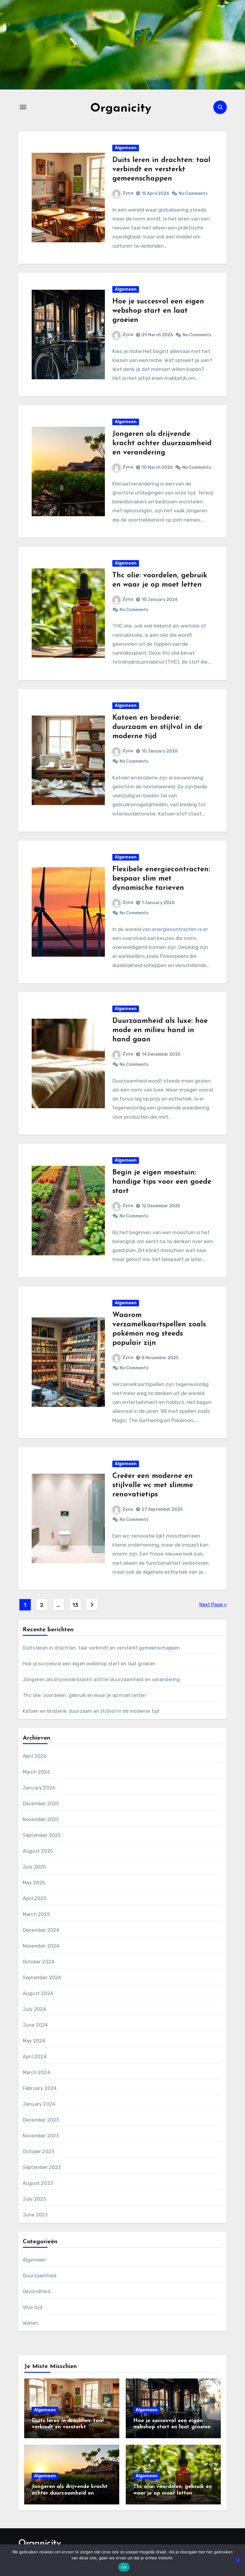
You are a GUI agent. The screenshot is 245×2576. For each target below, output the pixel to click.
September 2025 (42, 1835)
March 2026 (36, 1772)
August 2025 (38, 1851)
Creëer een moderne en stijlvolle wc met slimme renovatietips (153, 1485)
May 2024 (34, 2041)
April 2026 (35, 1756)
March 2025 (36, 1914)
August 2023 (38, 2183)
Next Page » (213, 1605)
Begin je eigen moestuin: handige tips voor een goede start (162, 1182)
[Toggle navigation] (23, 107)
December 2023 (41, 2120)
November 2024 (41, 1946)
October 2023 (38, 2152)
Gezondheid (37, 2291)
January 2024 (39, 2104)
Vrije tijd (32, 2307)
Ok (124, 2567)
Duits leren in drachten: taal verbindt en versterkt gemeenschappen (161, 169)
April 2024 (35, 2057)
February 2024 (40, 2088)
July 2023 (34, 2199)
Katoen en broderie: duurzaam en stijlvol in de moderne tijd (157, 727)
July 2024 (35, 2009)
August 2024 (38, 1993)
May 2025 (34, 1883)
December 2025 (41, 1804)
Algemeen (126, 148)
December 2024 (41, 1930)
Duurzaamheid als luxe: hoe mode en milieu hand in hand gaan (160, 1030)
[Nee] (238, 2560)
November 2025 (41, 1819)
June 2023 (35, 2215)
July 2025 (34, 1867)
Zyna (128, 193)
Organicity (121, 109)
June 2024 (35, 2025)
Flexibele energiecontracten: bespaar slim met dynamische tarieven (161, 879)
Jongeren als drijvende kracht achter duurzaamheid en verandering (162, 443)
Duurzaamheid (40, 2276)
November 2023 (41, 2136)
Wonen (30, 2323)
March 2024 (36, 2072)
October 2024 (39, 1962)
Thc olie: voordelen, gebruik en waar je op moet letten (85, 1695)
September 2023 (42, 2167)
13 (75, 1605)
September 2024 (42, 1978)
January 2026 (39, 1788)
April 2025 (35, 1899)
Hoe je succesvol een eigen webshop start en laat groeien (158, 311)
